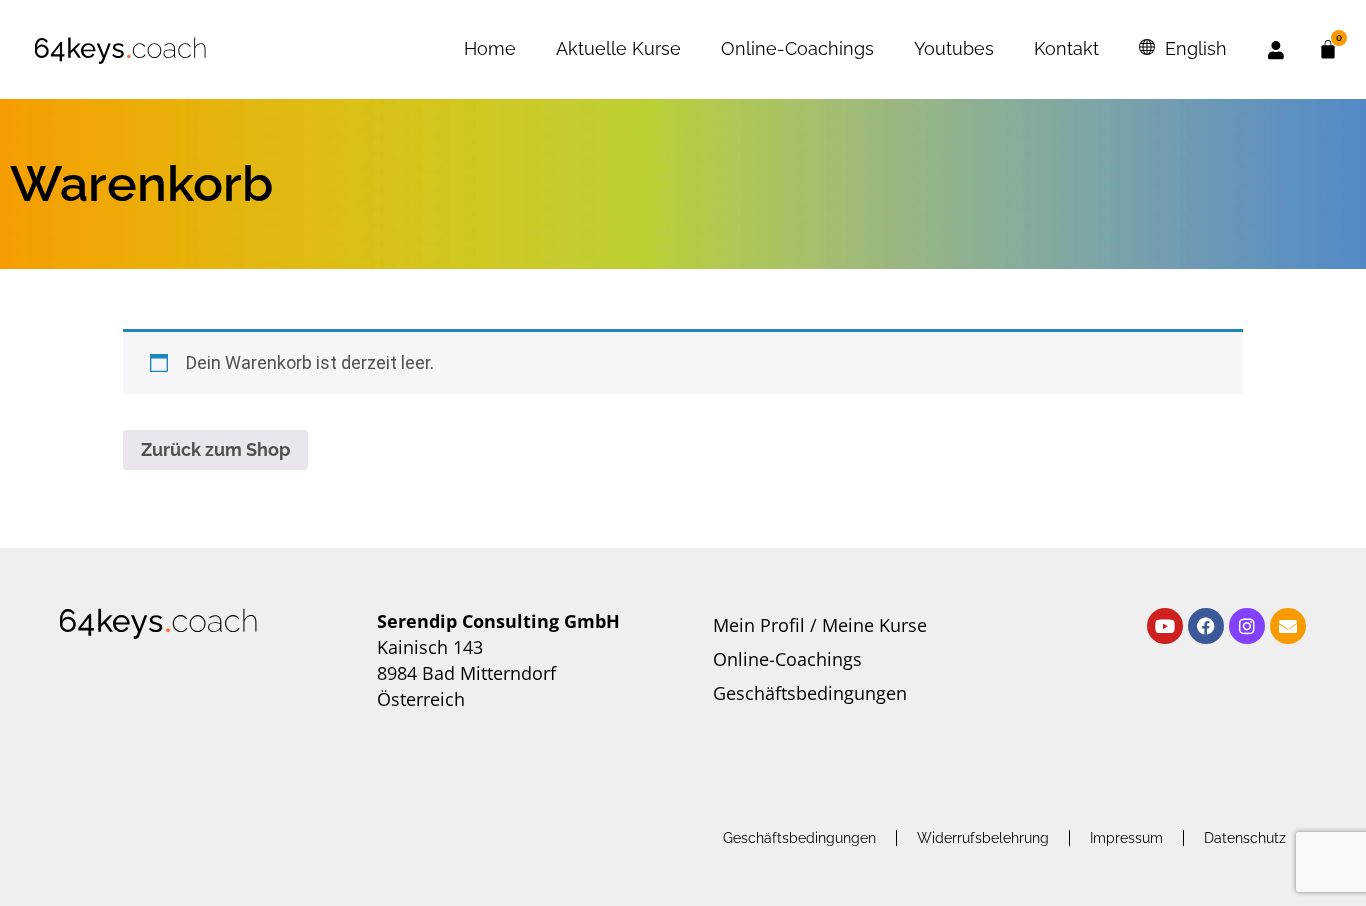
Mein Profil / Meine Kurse (820, 625)
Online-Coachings (797, 48)
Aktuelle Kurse (618, 48)
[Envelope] (1288, 626)
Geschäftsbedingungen (810, 693)
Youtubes (954, 48)
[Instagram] (1247, 626)
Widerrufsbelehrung (983, 838)
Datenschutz (1245, 838)
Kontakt (1066, 48)
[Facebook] (1206, 626)
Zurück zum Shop (215, 449)
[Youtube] (1165, 626)
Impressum (1126, 838)
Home (490, 48)
